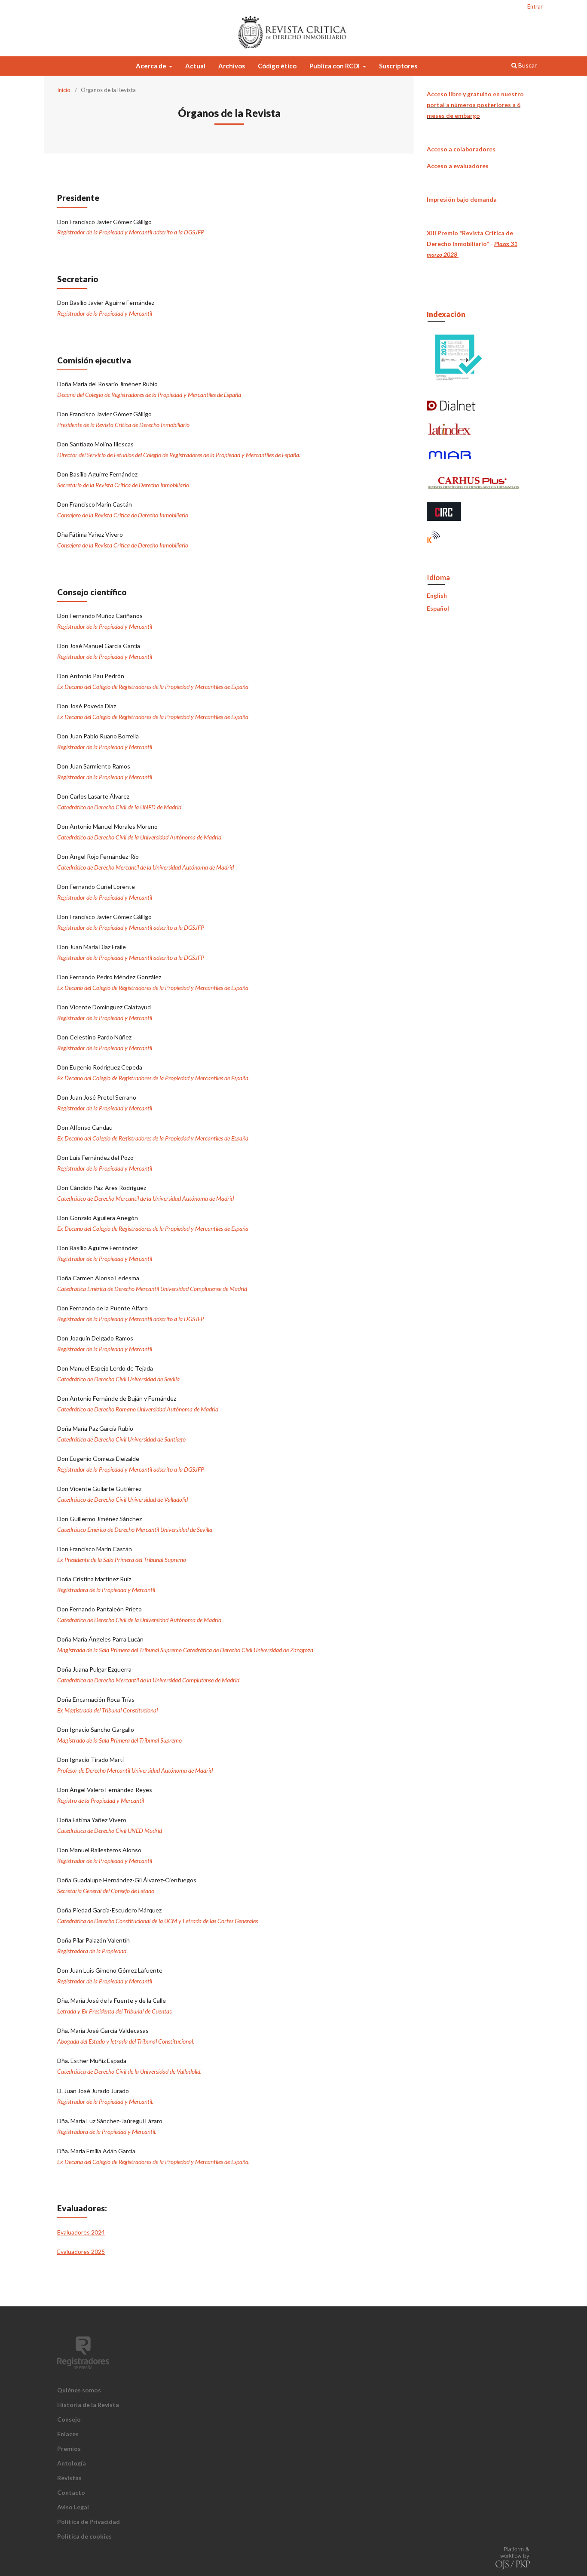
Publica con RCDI (335, 66)
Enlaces (68, 2434)
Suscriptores (398, 66)
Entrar (535, 6)
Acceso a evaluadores (458, 166)
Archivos (232, 66)
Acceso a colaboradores (461, 149)
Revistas (69, 2478)
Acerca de (152, 66)
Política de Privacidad (89, 2522)
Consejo (69, 2419)
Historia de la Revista (88, 2405)
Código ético (277, 66)
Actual (195, 66)
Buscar (527, 65)
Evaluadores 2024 (81, 2232)
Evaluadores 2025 (81, 2252)
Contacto (71, 2492)
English (437, 595)
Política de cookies (84, 2536)
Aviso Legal (73, 2507)
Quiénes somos (79, 2390)
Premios (69, 2448)
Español (438, 608)
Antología (72, 2463)
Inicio (64, 90)
